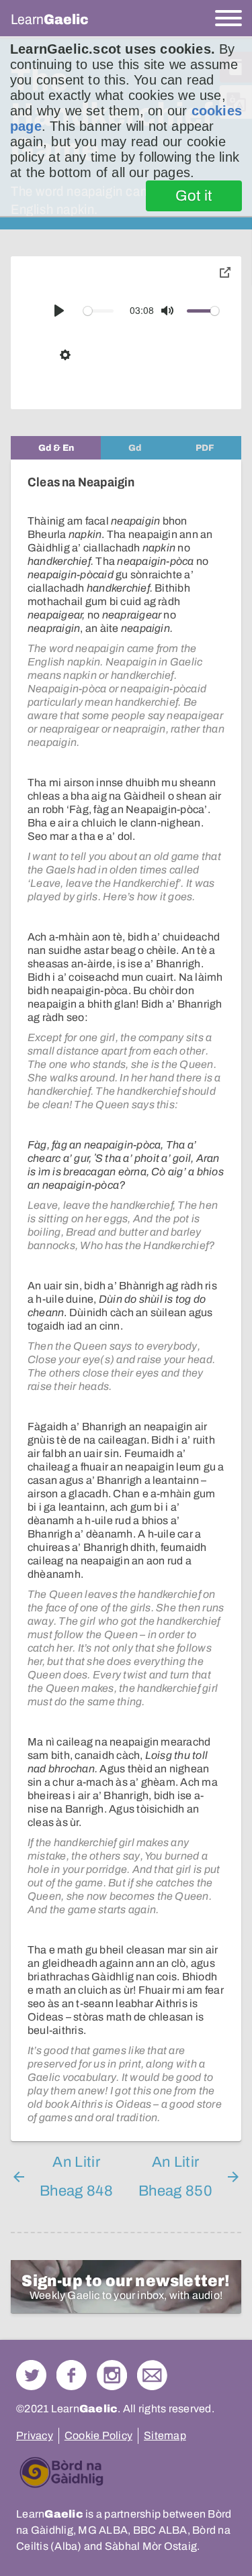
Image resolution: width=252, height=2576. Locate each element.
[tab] (56, 448)
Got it (194, 196)
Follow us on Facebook (72, 2375)
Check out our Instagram (112, 2375)
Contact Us (152, 2375)
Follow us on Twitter (31, 2375)
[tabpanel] (126, 1300)
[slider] (99, 311)
